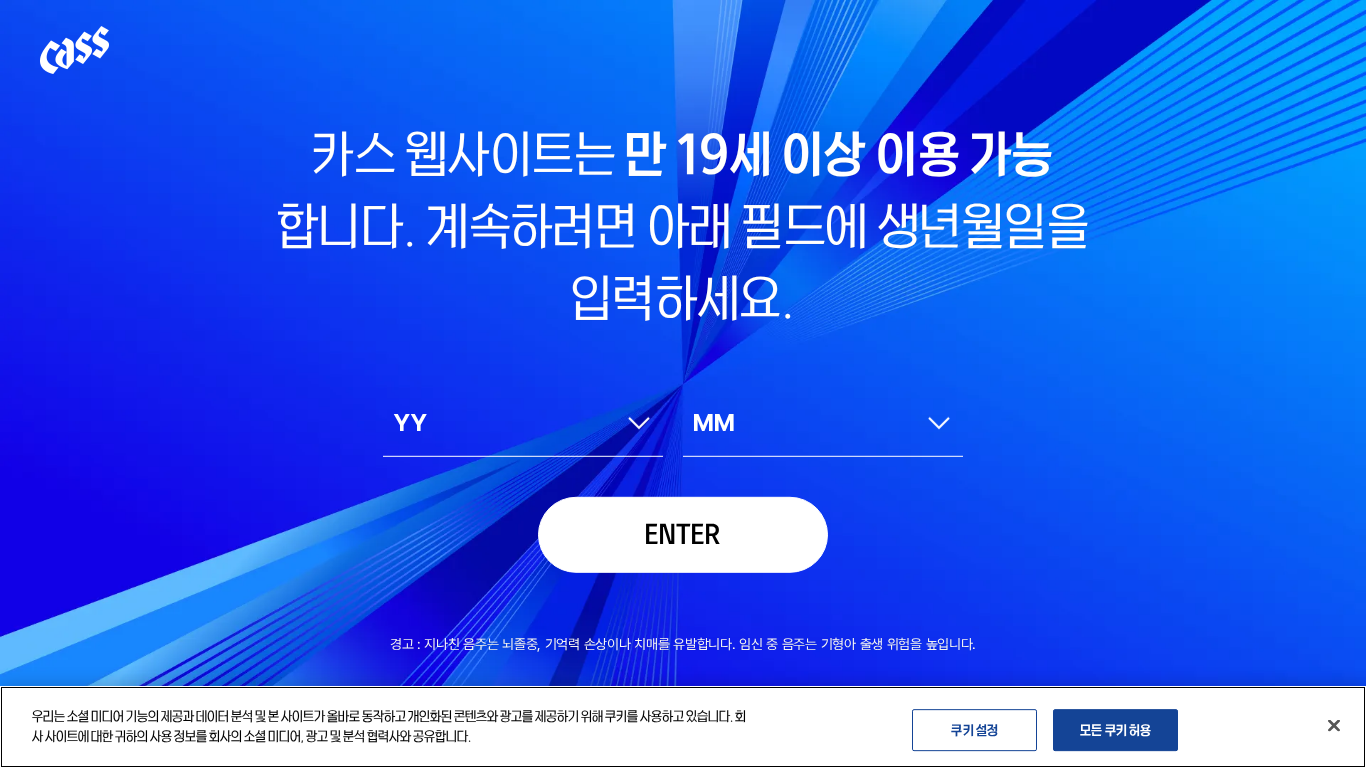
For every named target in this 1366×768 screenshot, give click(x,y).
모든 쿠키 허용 (1115, 729)
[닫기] (1334, 725)
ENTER (683, 531)
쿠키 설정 (974, 729)
